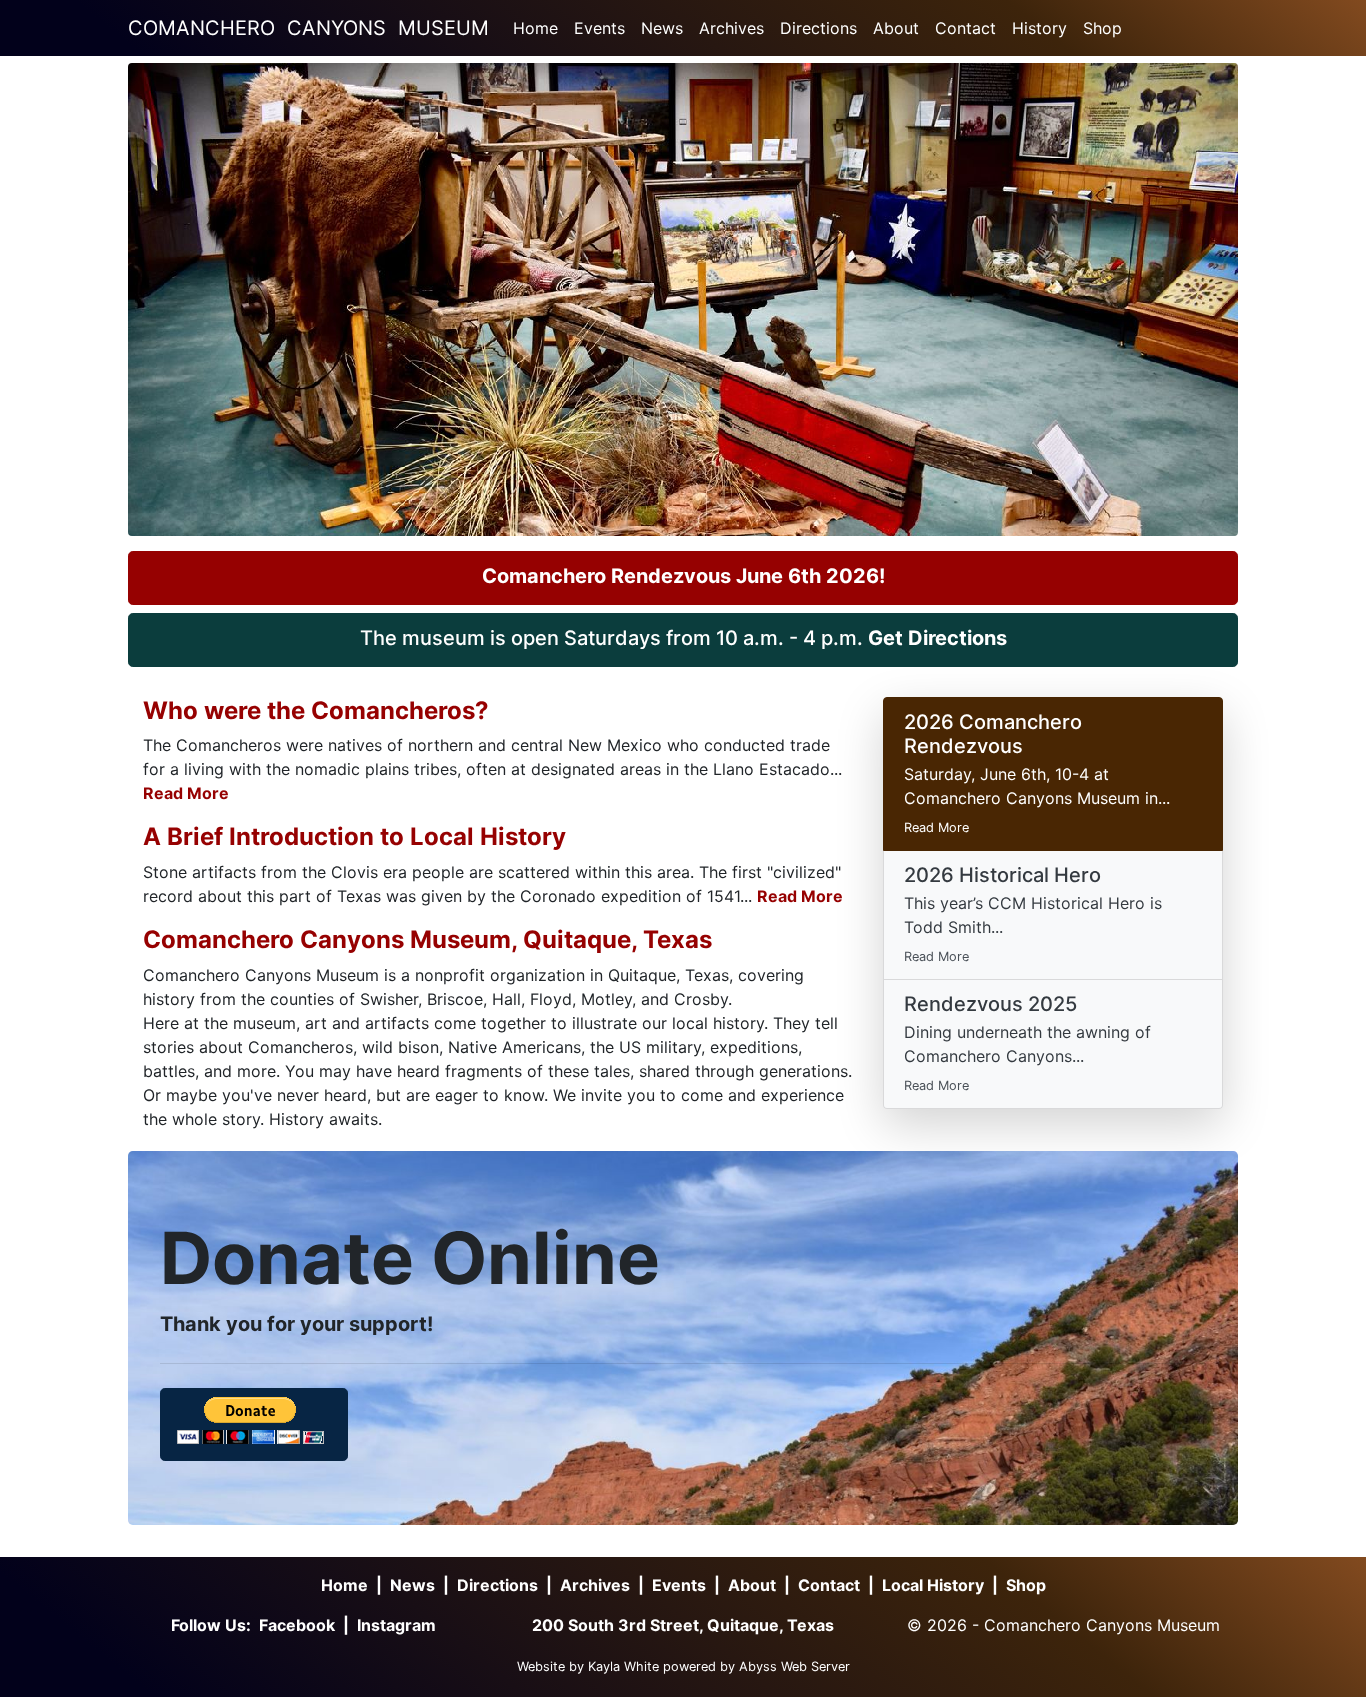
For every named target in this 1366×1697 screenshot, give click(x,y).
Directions (818, 28)
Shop (1102, 28)
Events (599, 28)
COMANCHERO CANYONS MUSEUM (308, 28)
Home (535, 28)
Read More (186, 793)
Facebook (297, 1625)
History (1039, 28)
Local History (933, 1585)
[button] (683, 578)
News (662, 28)
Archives (731, 28)
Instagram (396, 1625)
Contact (965, 28)
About (896, 28)
